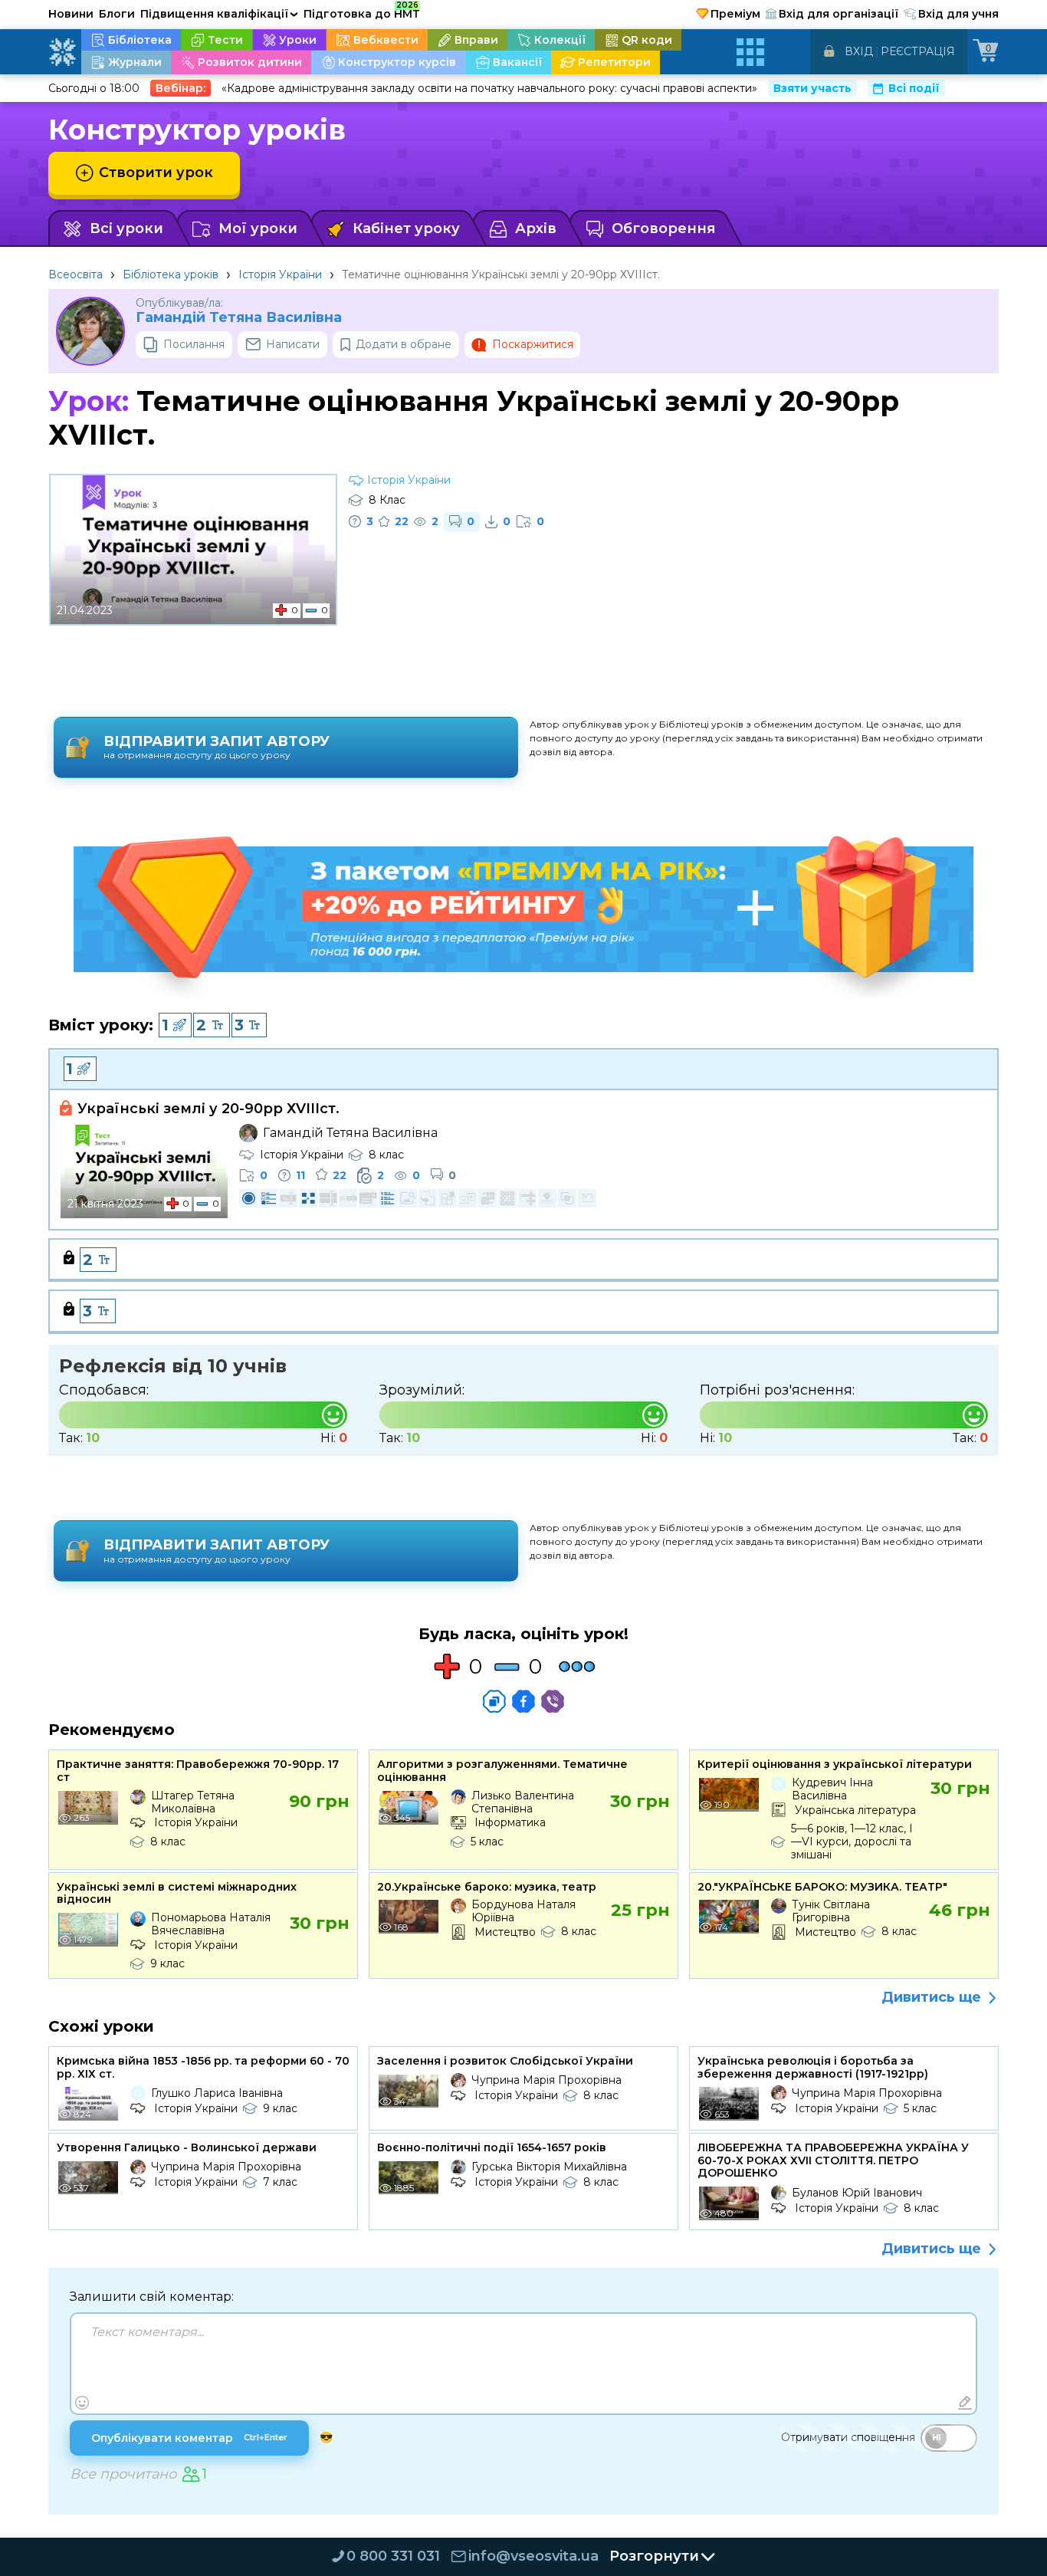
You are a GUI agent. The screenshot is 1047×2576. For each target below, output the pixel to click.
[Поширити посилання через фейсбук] (523, 1701)
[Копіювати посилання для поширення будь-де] (494, 1701)
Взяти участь (812, 88)
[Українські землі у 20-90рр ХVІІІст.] (144, 1171)
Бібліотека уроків (171, 274)
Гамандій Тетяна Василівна (239, 318)
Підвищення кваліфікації (219, 14)
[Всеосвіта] (62, 52)
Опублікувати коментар (189, 2438)
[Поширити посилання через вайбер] (553, 1701)
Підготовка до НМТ (362, 11)
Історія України (280, 274)
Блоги (117, 14)
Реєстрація (918, 51)
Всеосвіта (75, 274)
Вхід (859, 51)
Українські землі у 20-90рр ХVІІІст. (208, 1109)
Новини (71, 14)
